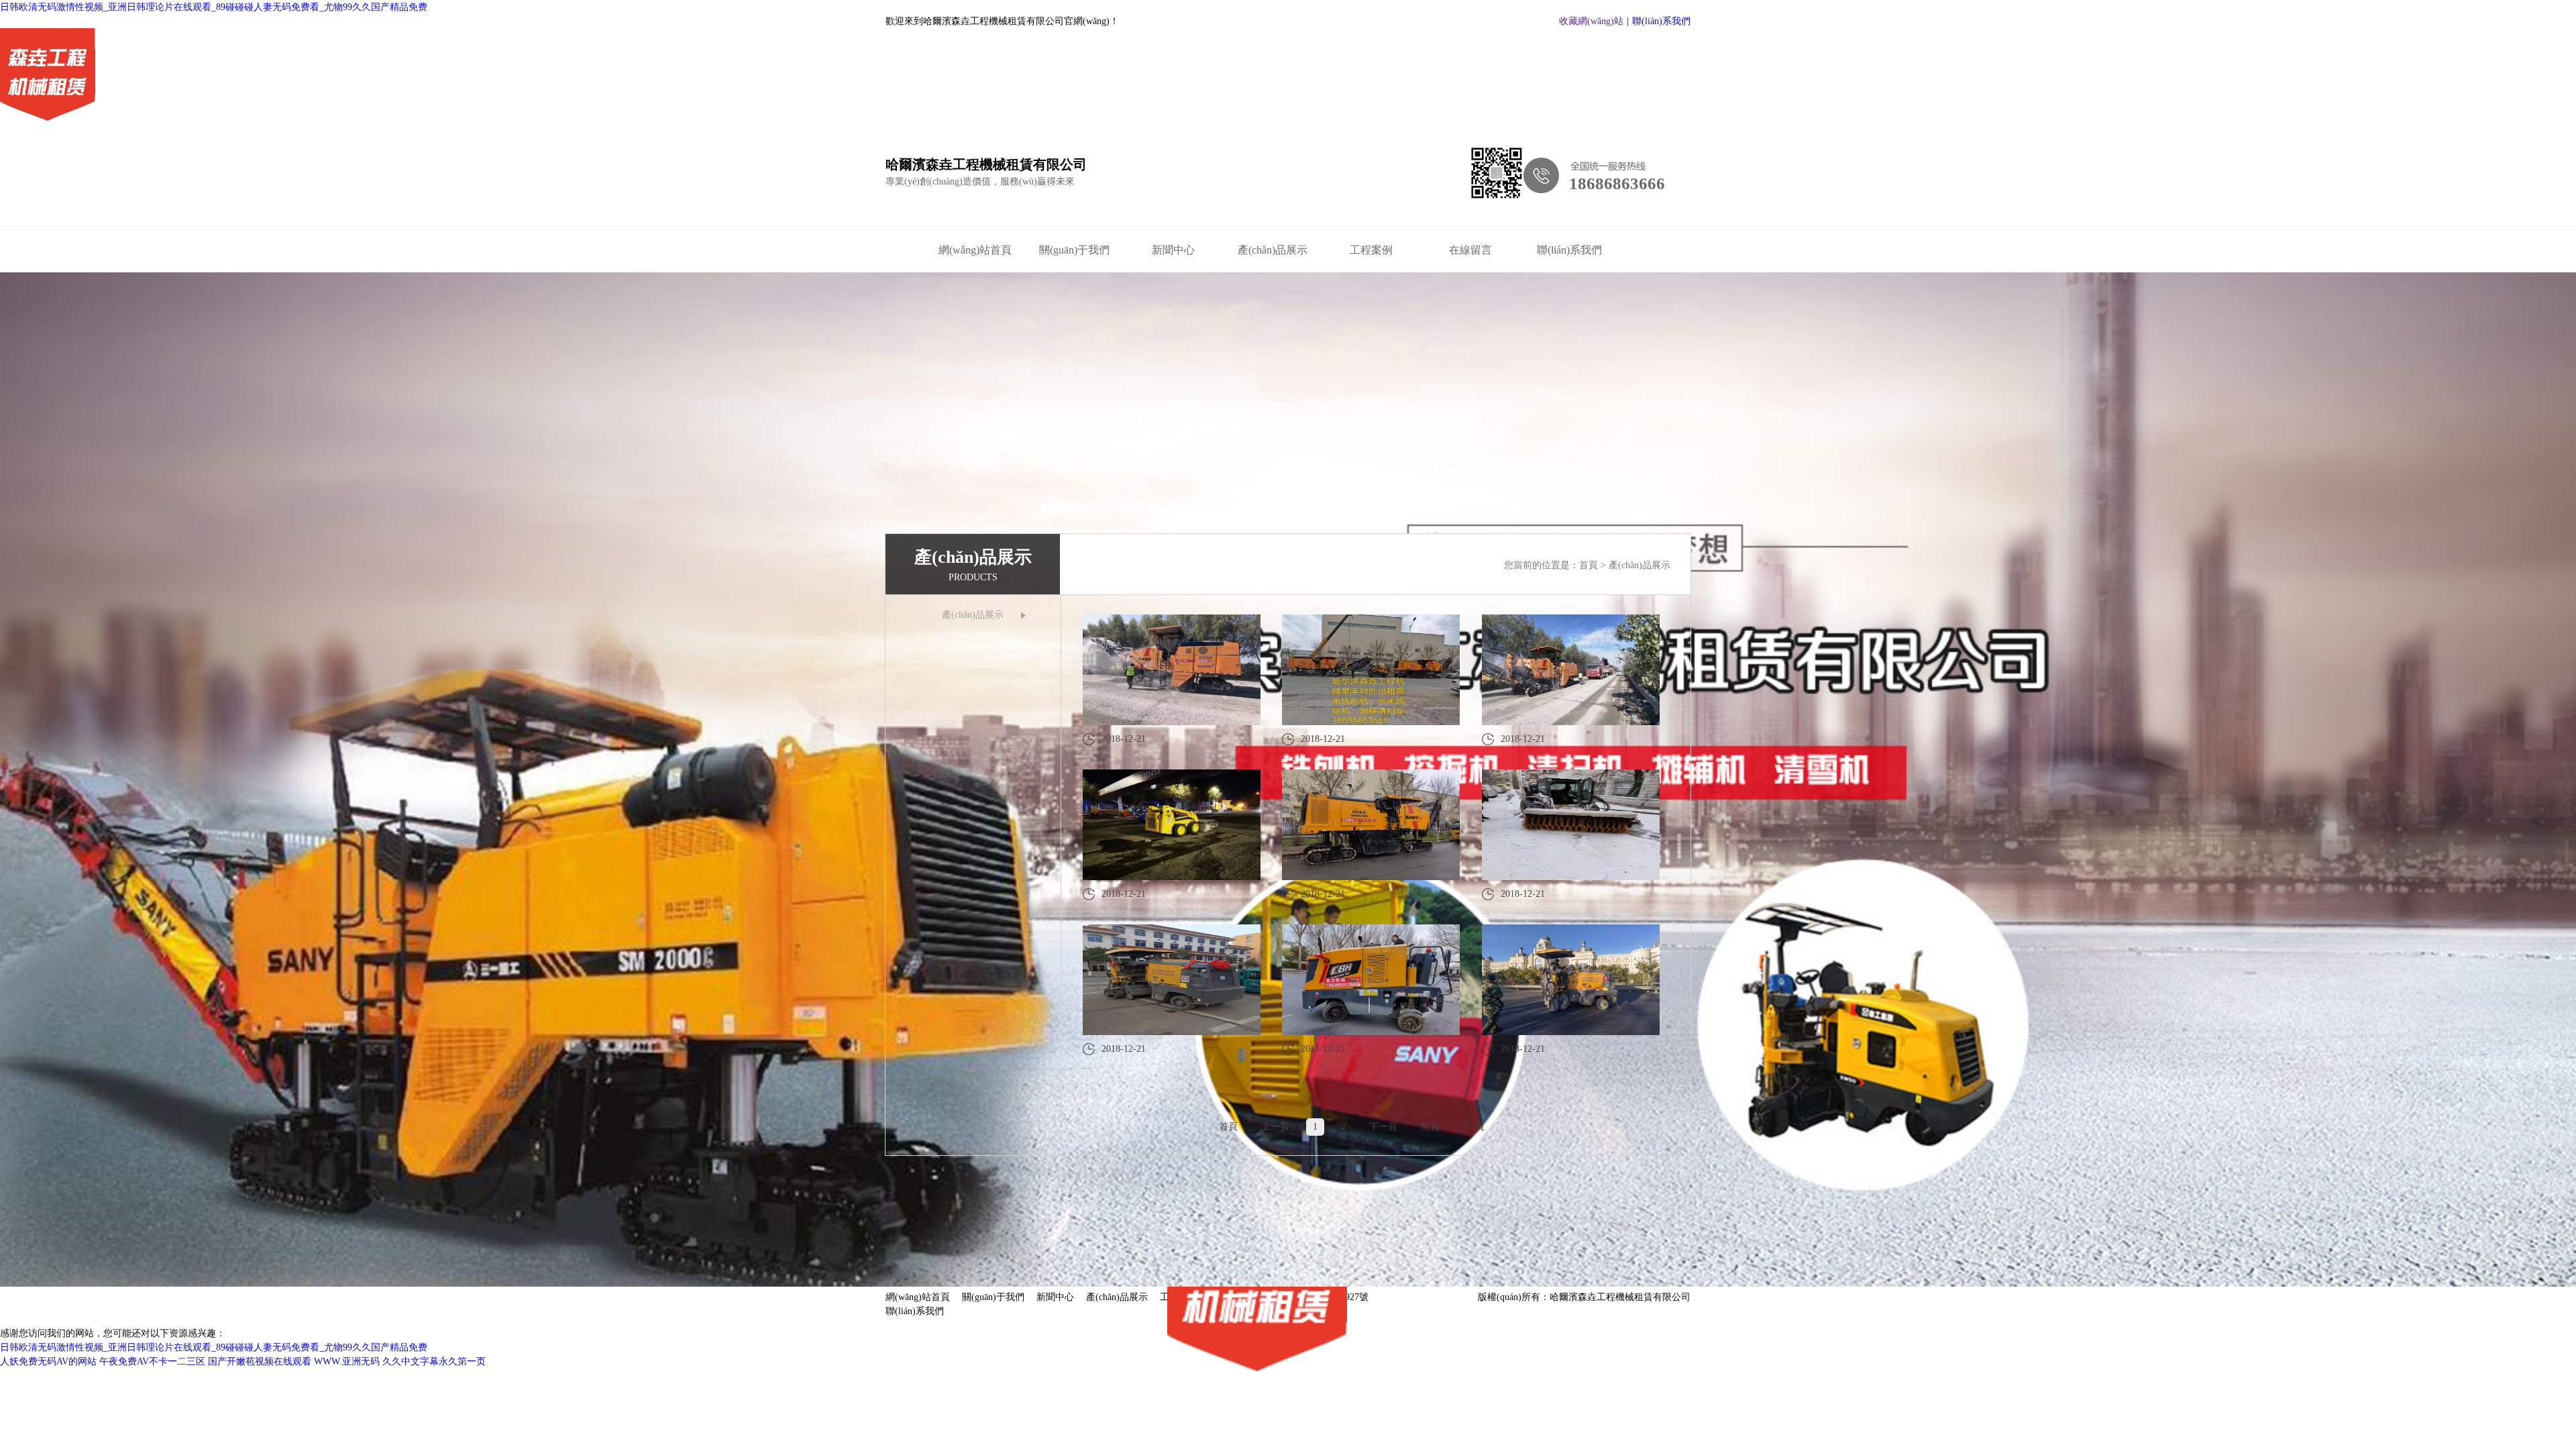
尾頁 (1430, 1127)
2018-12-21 (1114, 747)
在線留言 (1470, 250)
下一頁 (1383, 1127)
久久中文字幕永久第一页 (434, 1361)
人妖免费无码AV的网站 (48, 1361)
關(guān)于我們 (1074, 250)
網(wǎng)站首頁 (975, 250)
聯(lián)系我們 (1661, 21)
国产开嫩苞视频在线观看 (260, 1361)
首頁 (1590, 565)
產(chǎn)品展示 (1273, 250)
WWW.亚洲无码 (347, 1361)
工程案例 (1371, 250)
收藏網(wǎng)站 (1591, 21)
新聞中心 (1173, 250)
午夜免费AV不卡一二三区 (152, 1361)
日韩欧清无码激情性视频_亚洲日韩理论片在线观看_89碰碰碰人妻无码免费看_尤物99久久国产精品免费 (214, 7)
